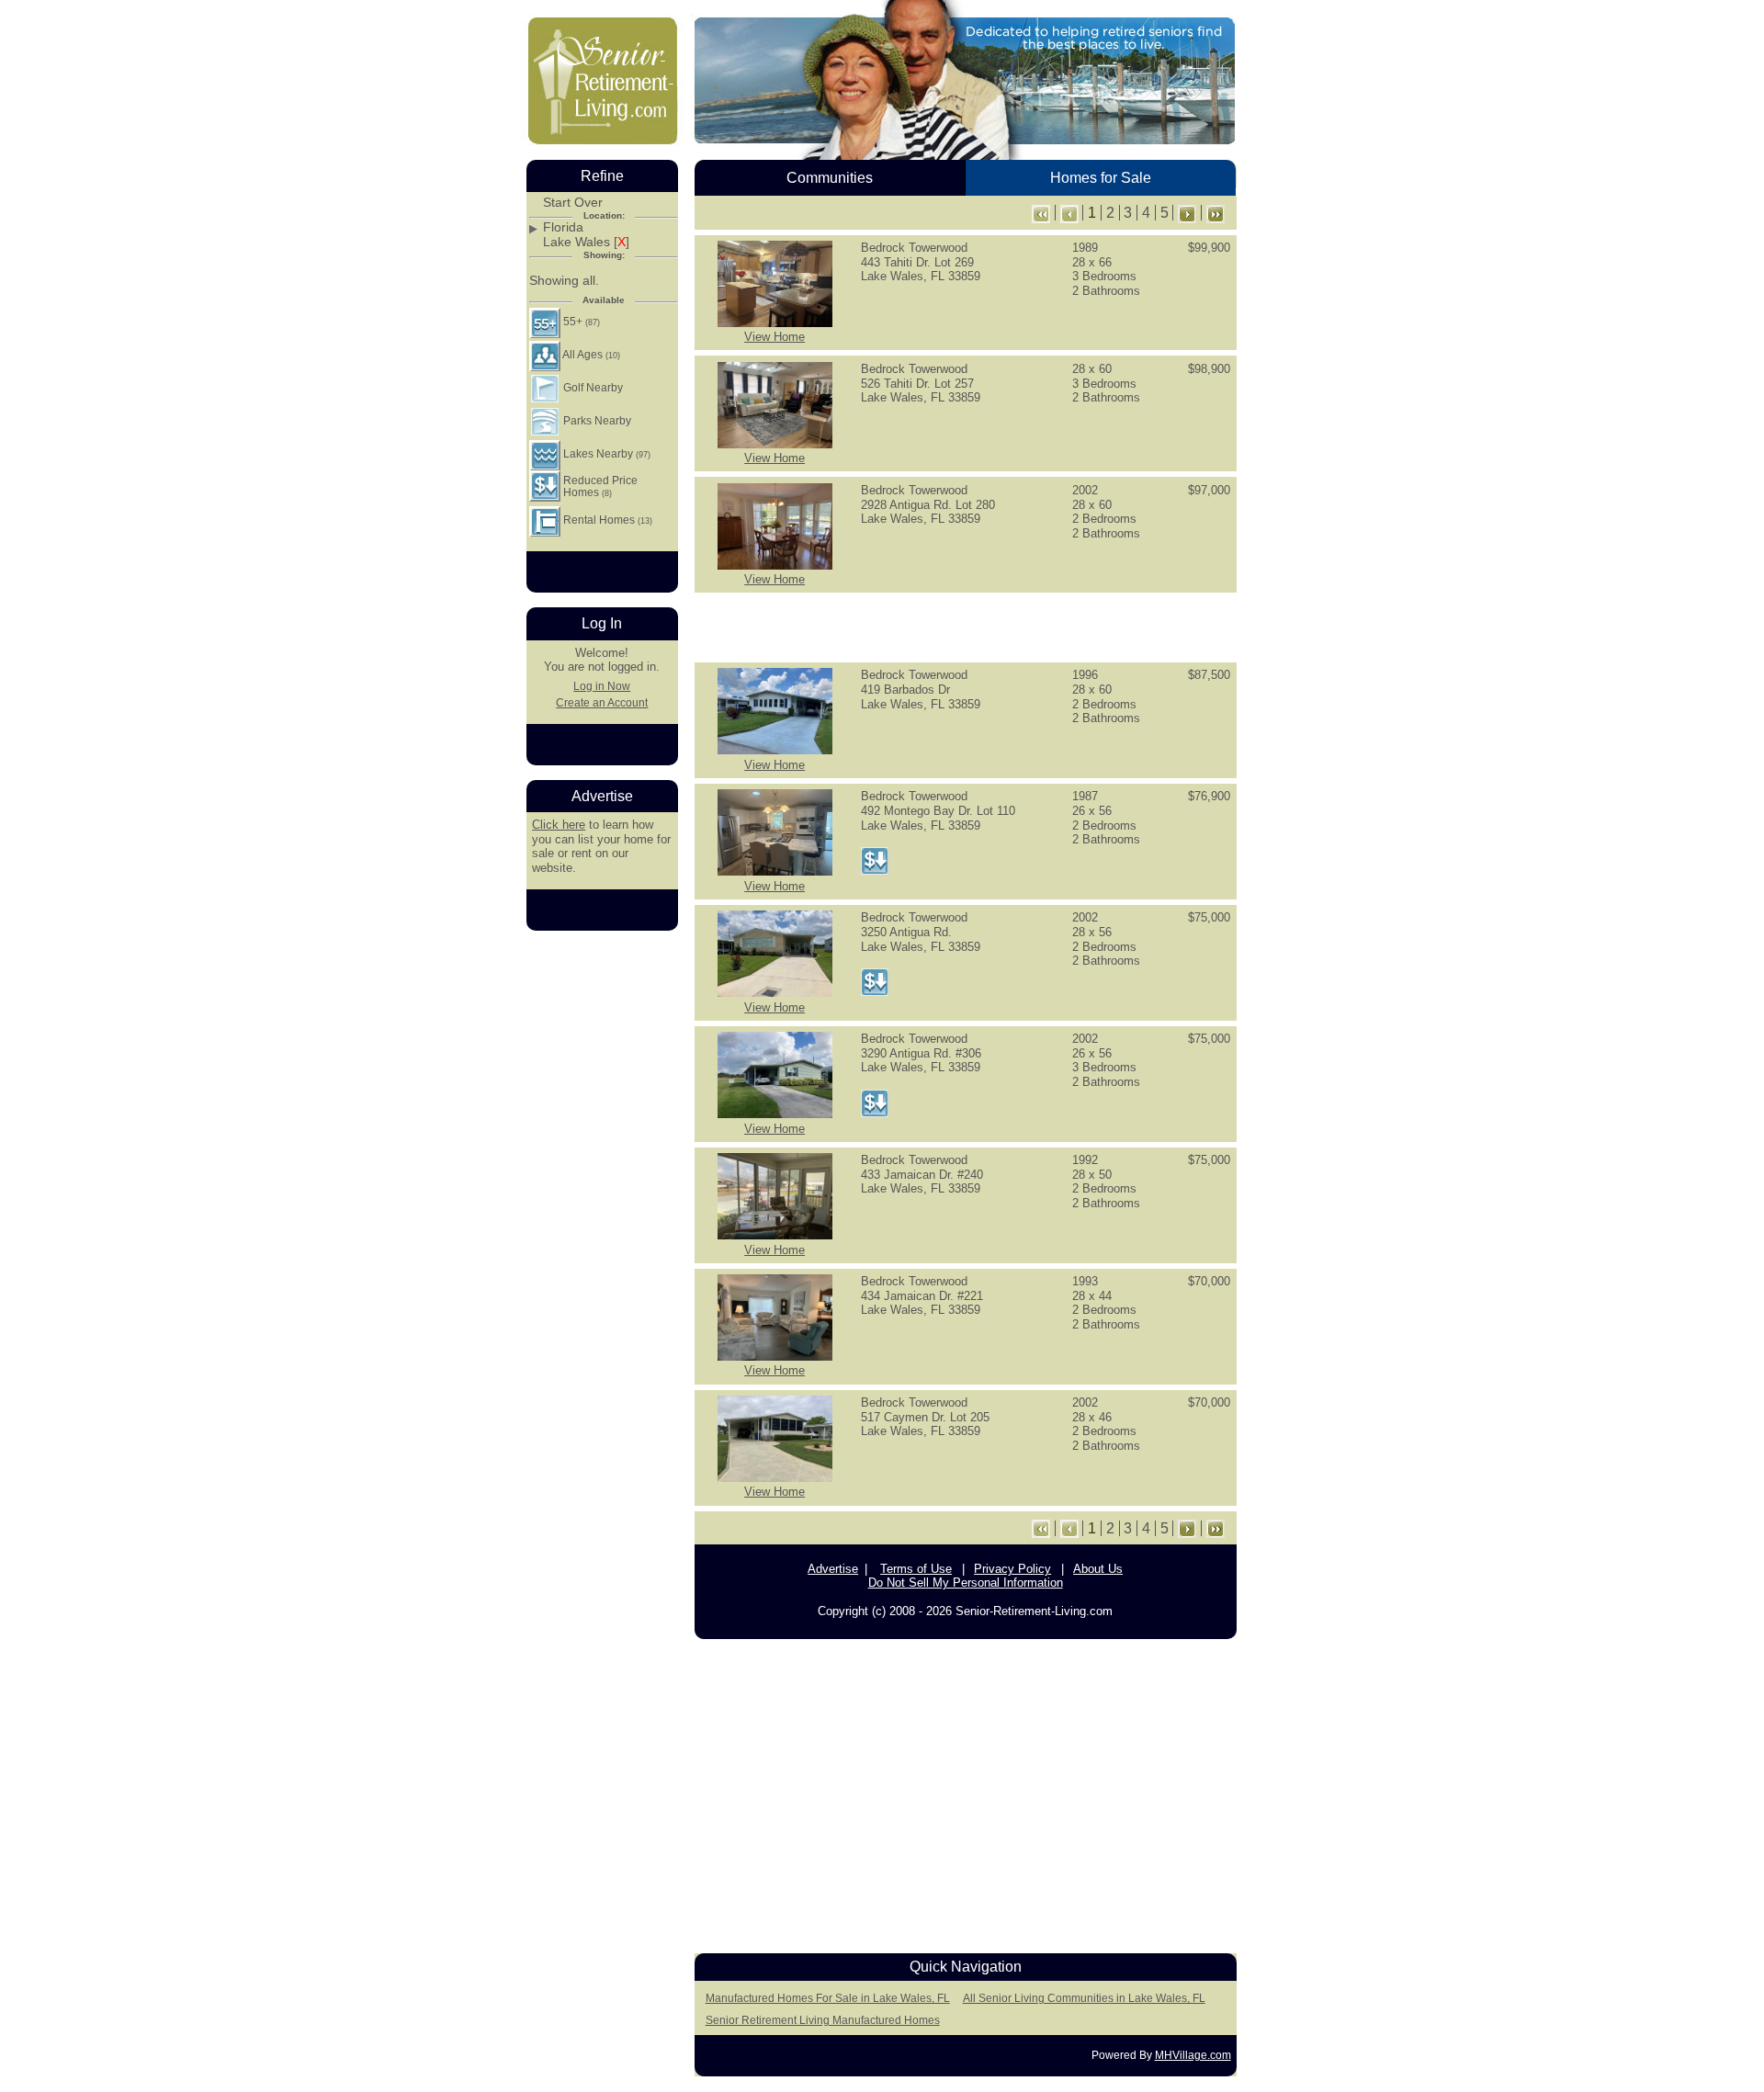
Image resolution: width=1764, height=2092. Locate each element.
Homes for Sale (1101, 178)
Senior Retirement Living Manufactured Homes (823, 2020)
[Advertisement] (966, 626)
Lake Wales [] (586, 242)
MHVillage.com (1193, 2055)
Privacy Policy (1012, 1569)
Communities (830, 178)
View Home (775, 337)
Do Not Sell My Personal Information (966, 1583)
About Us (1098, 1569)
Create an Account (602, 703)
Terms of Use (916, 1569)
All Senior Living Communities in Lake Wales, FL (1084, 1998)
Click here (559, 825)
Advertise (833, 1569)
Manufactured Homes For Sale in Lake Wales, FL (828, 1998)
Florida (563, 227)
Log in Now (602, 686)
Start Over (573, 203)
